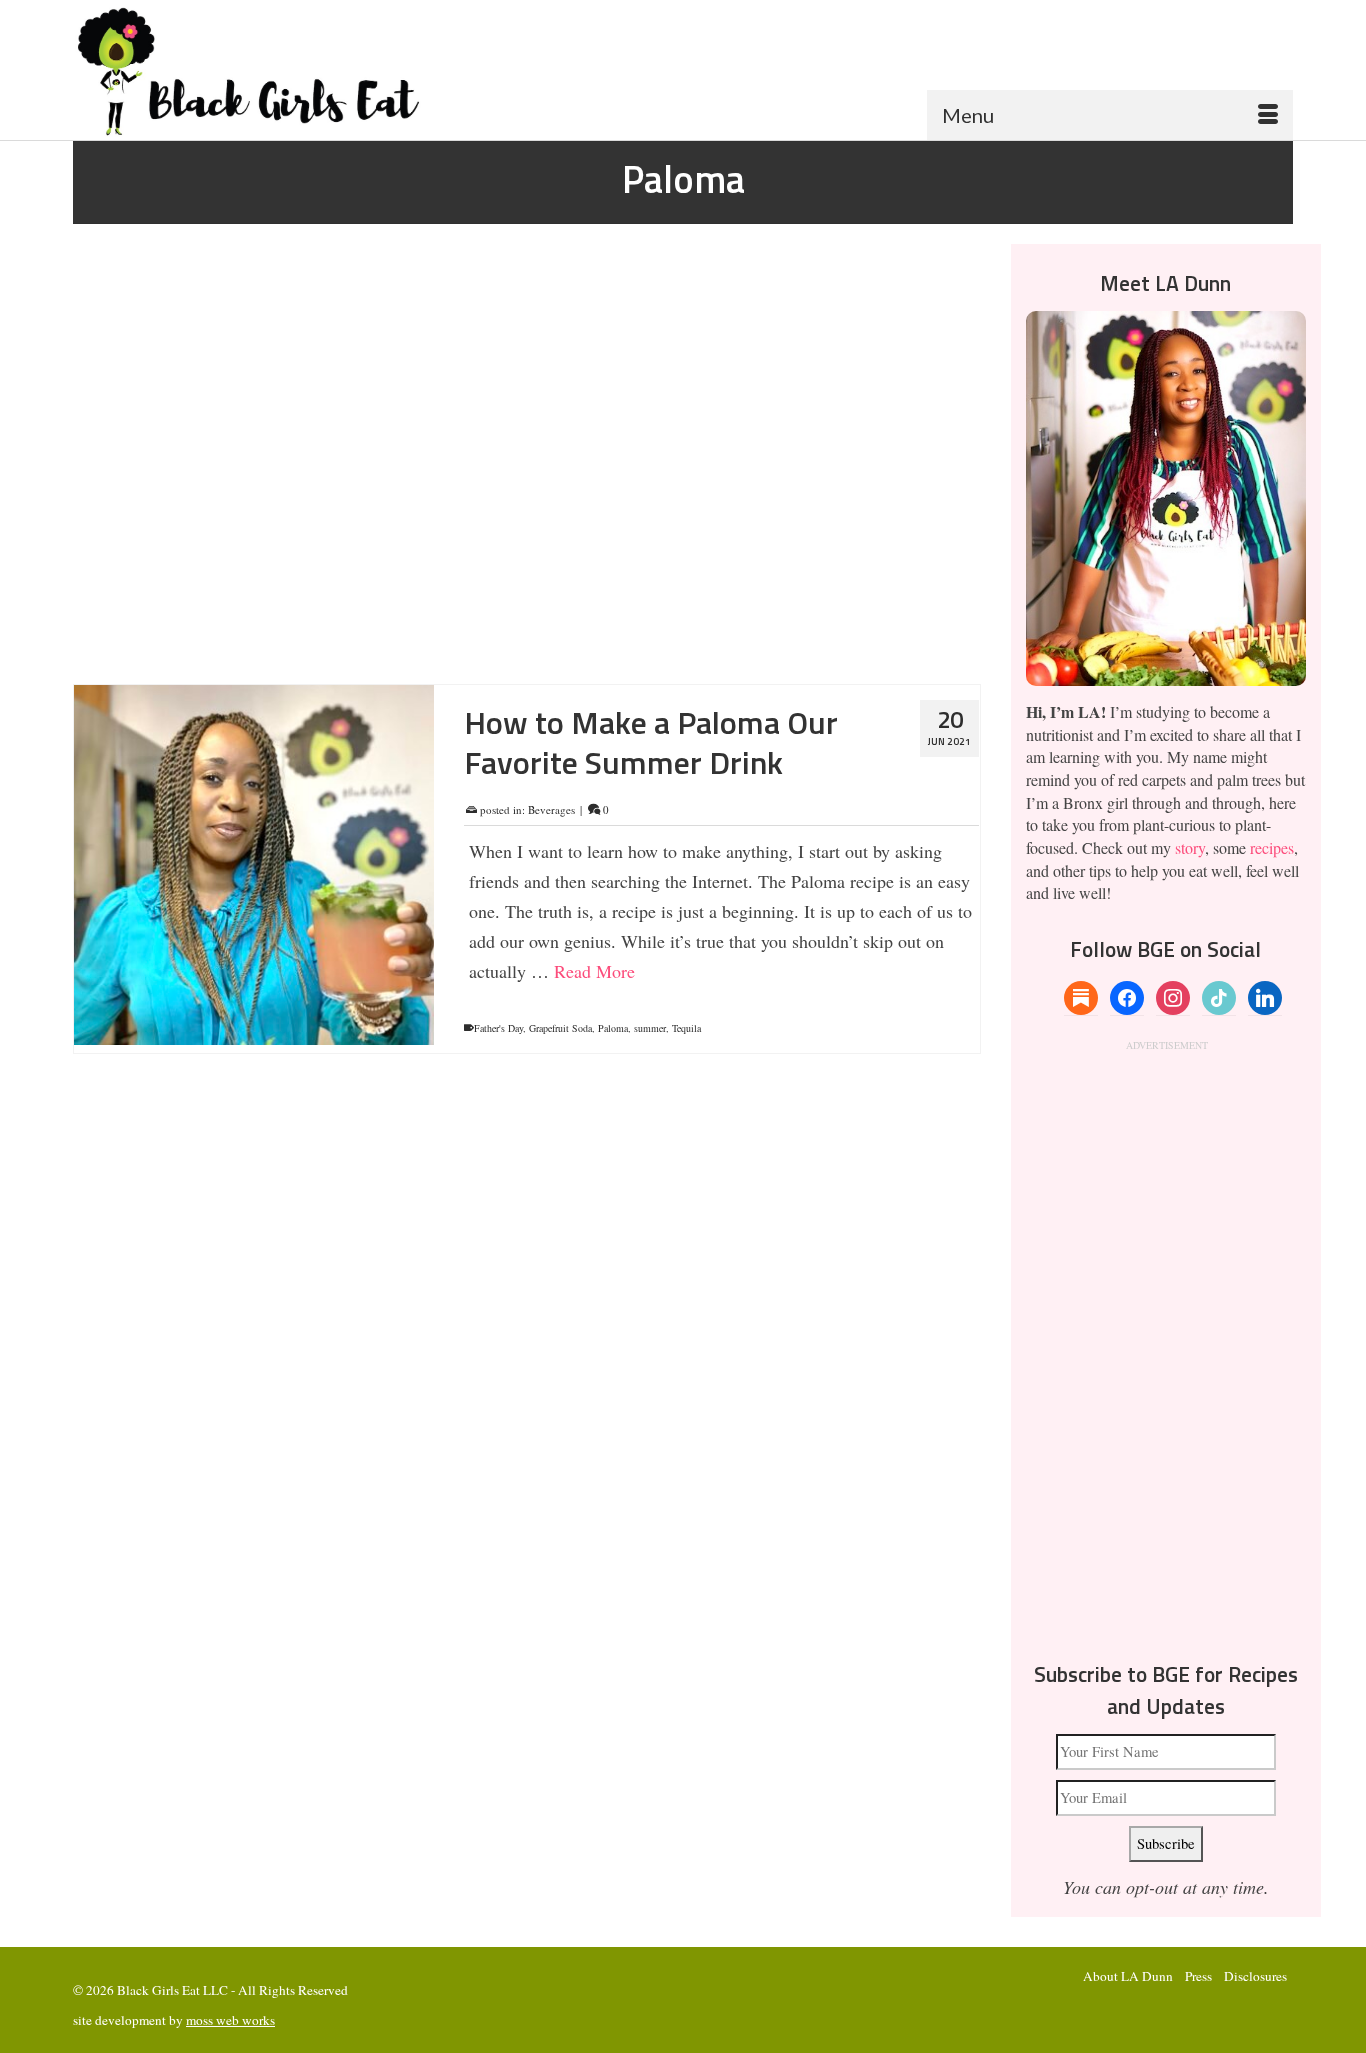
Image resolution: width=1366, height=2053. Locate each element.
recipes (1272, 847)
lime (601, 648)
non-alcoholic (668, 648)
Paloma (716, 648)
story (1190, 847)
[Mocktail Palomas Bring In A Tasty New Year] (254, 455)
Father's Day (498, 1028)
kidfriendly (564, 648)
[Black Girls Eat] (266, 71)
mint (625, 648)
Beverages (551, 399)
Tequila (686, 1028)
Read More (509, 591)
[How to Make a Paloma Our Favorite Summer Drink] (254, 865)
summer (650, 1028)
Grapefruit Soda (505, 648)
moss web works (230, 2020)
